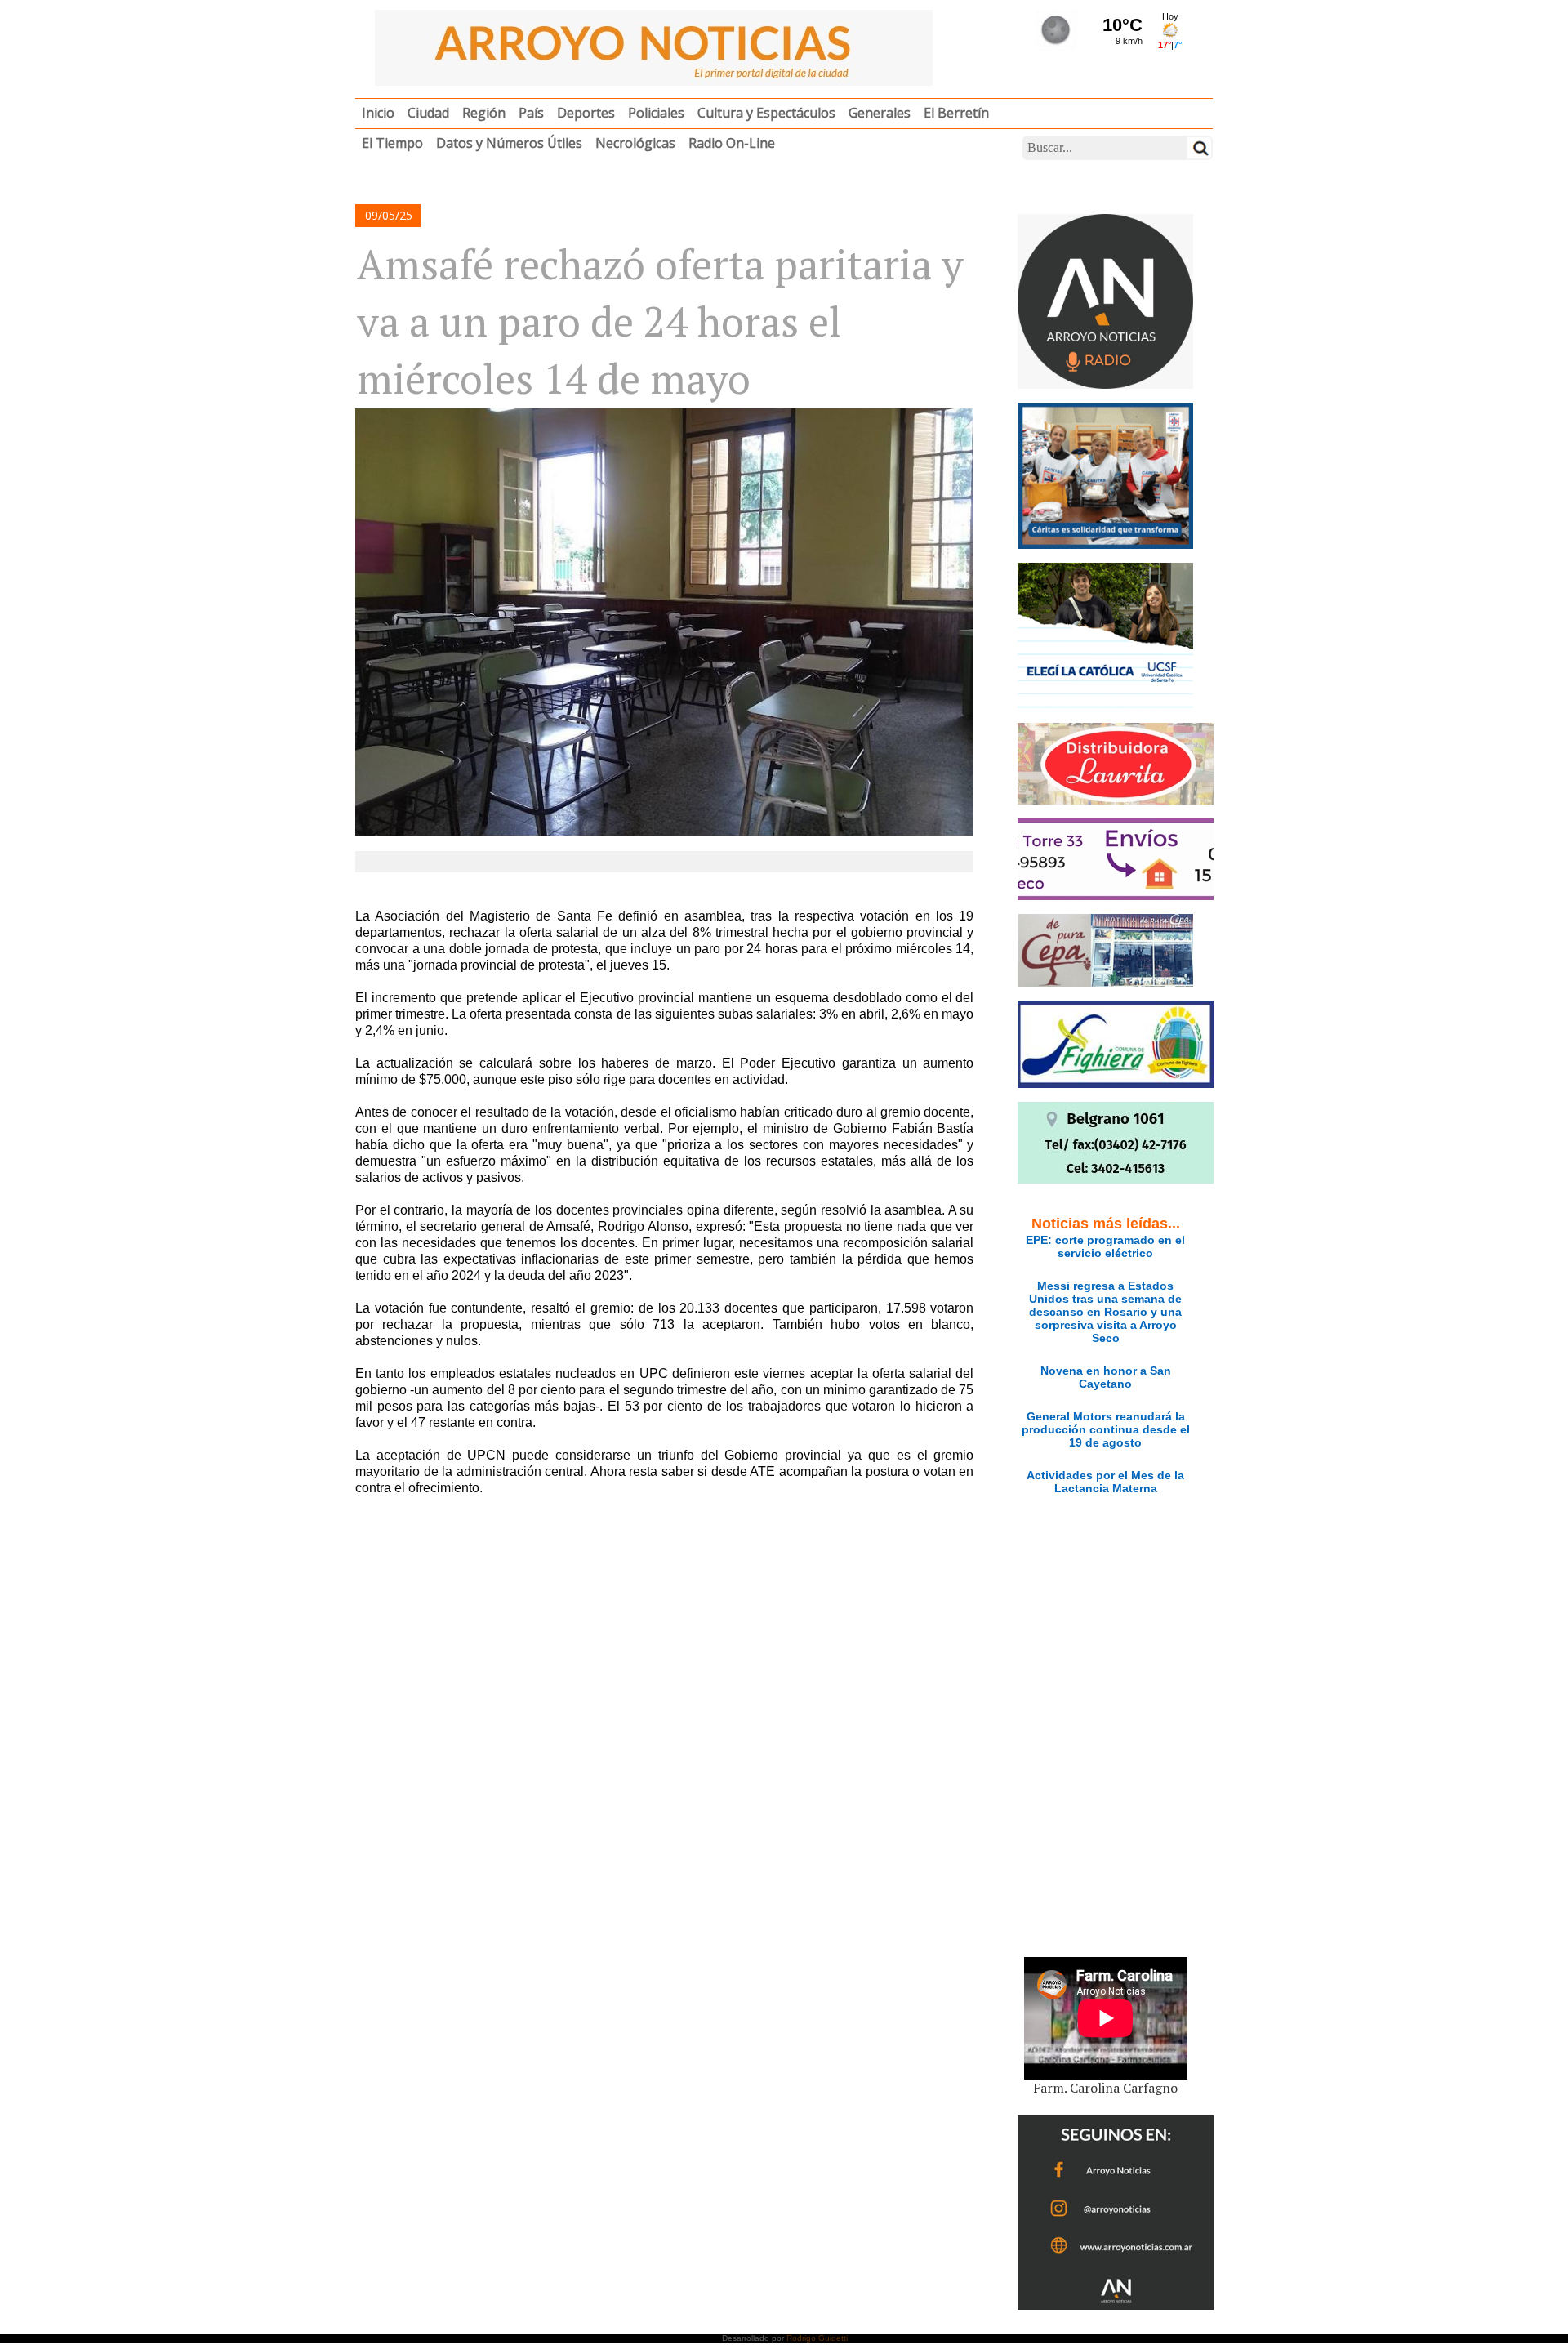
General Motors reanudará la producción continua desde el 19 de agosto (1106, 1429)
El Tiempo (392, 143)
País (531, 113)
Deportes (586, 113)
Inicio (378, 113)
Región (484, 113)
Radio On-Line (732, 143)
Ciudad (428, 113)
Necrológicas (635, 143)
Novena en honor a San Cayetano (1106, 1377)
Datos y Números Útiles (509, 143)
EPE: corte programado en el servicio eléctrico (1105, 1246)
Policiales (656, 113)
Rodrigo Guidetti (817, 2338)
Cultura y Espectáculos (766, 113)
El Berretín (956, 113)
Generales (880, 113)
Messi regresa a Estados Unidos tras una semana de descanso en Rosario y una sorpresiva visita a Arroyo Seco (1105, 1312)
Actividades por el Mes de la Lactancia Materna (1105, 1482)
